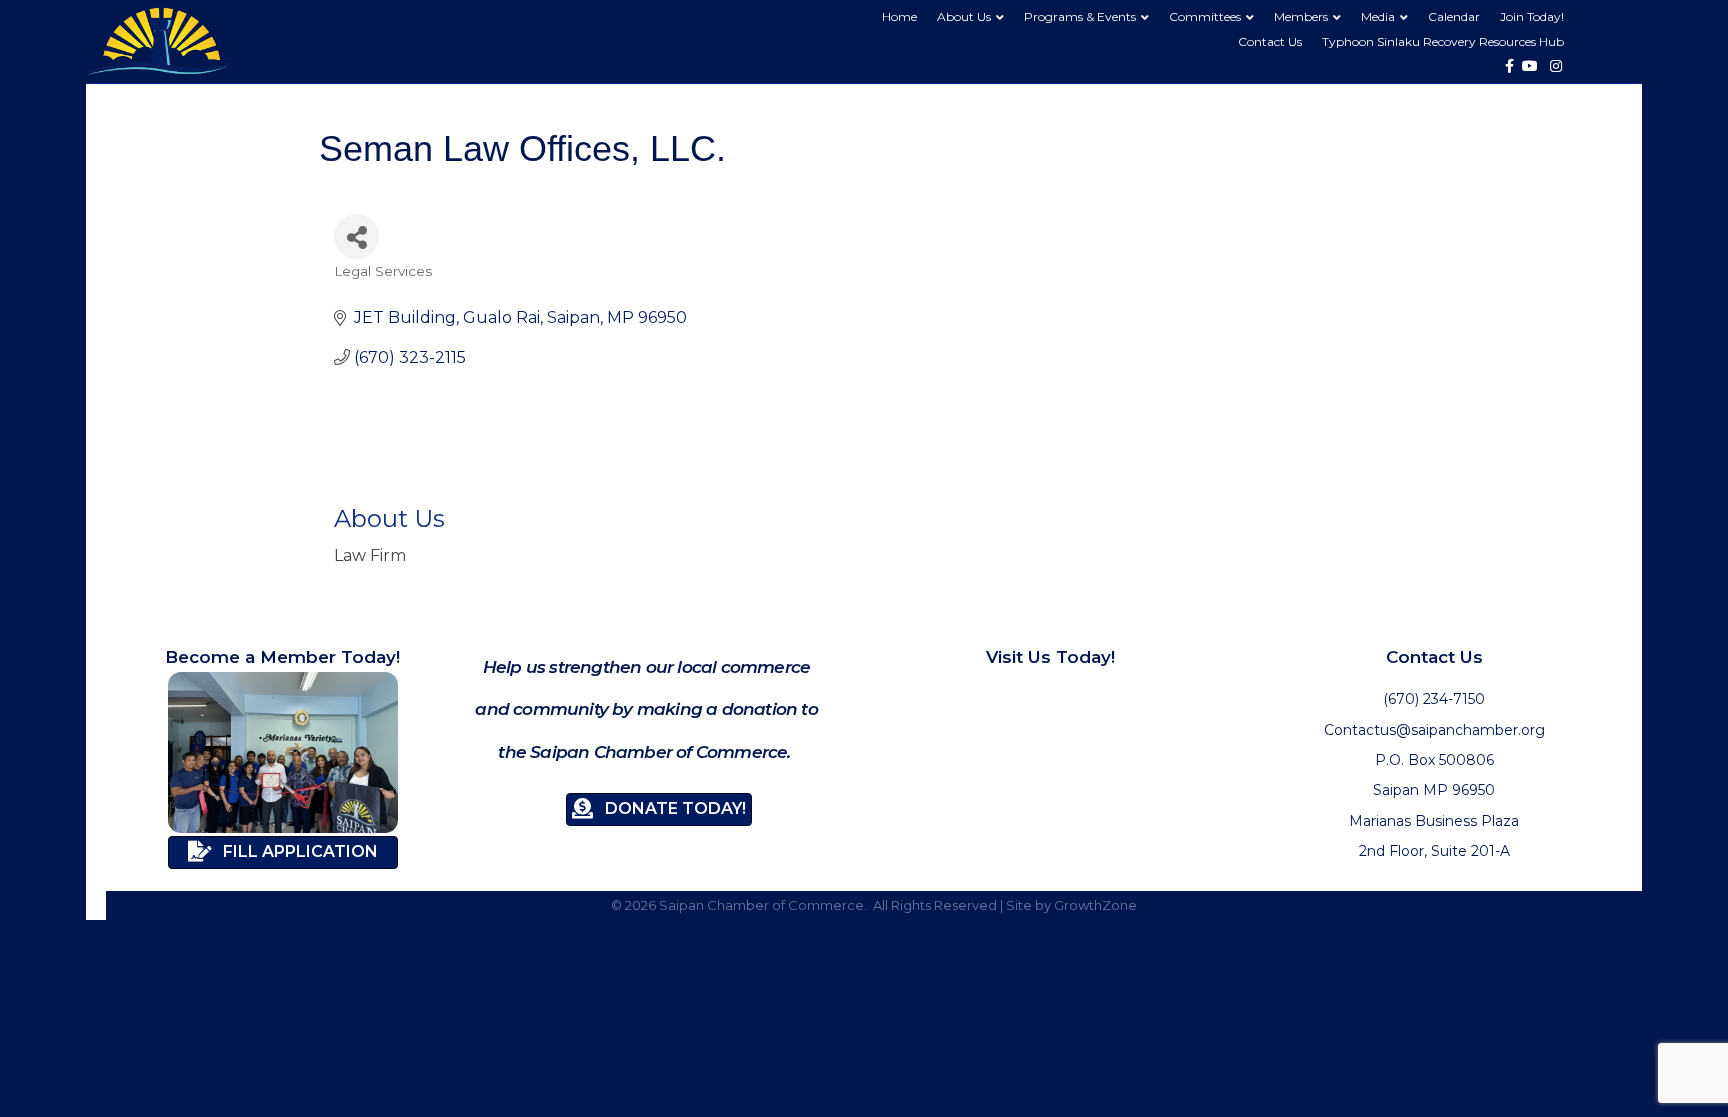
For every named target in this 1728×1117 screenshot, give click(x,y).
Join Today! (1532, 16)
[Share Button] (356, 236)
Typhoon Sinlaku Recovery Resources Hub (1443, 41)
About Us (964, 16)
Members (1301, 16)
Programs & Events (1080, 16)
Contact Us (1270, 41)
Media (1378, 16)
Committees (1205, 16)
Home (899, 16)
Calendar (1454, 16)
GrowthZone (1095, 905)
